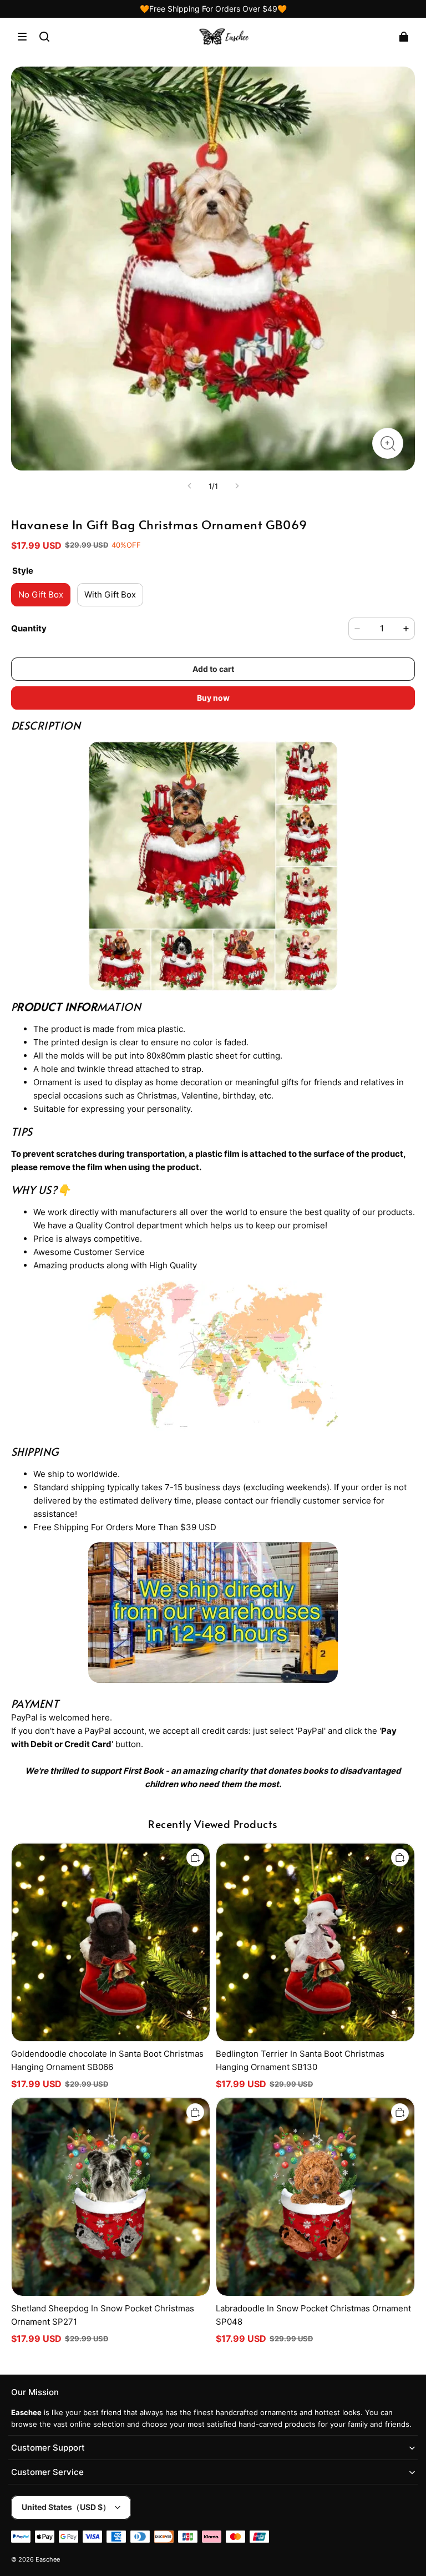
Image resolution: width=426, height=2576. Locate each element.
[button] (22, 37)
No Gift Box (41, 594)
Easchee (48, 2560)
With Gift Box (110, 594)
